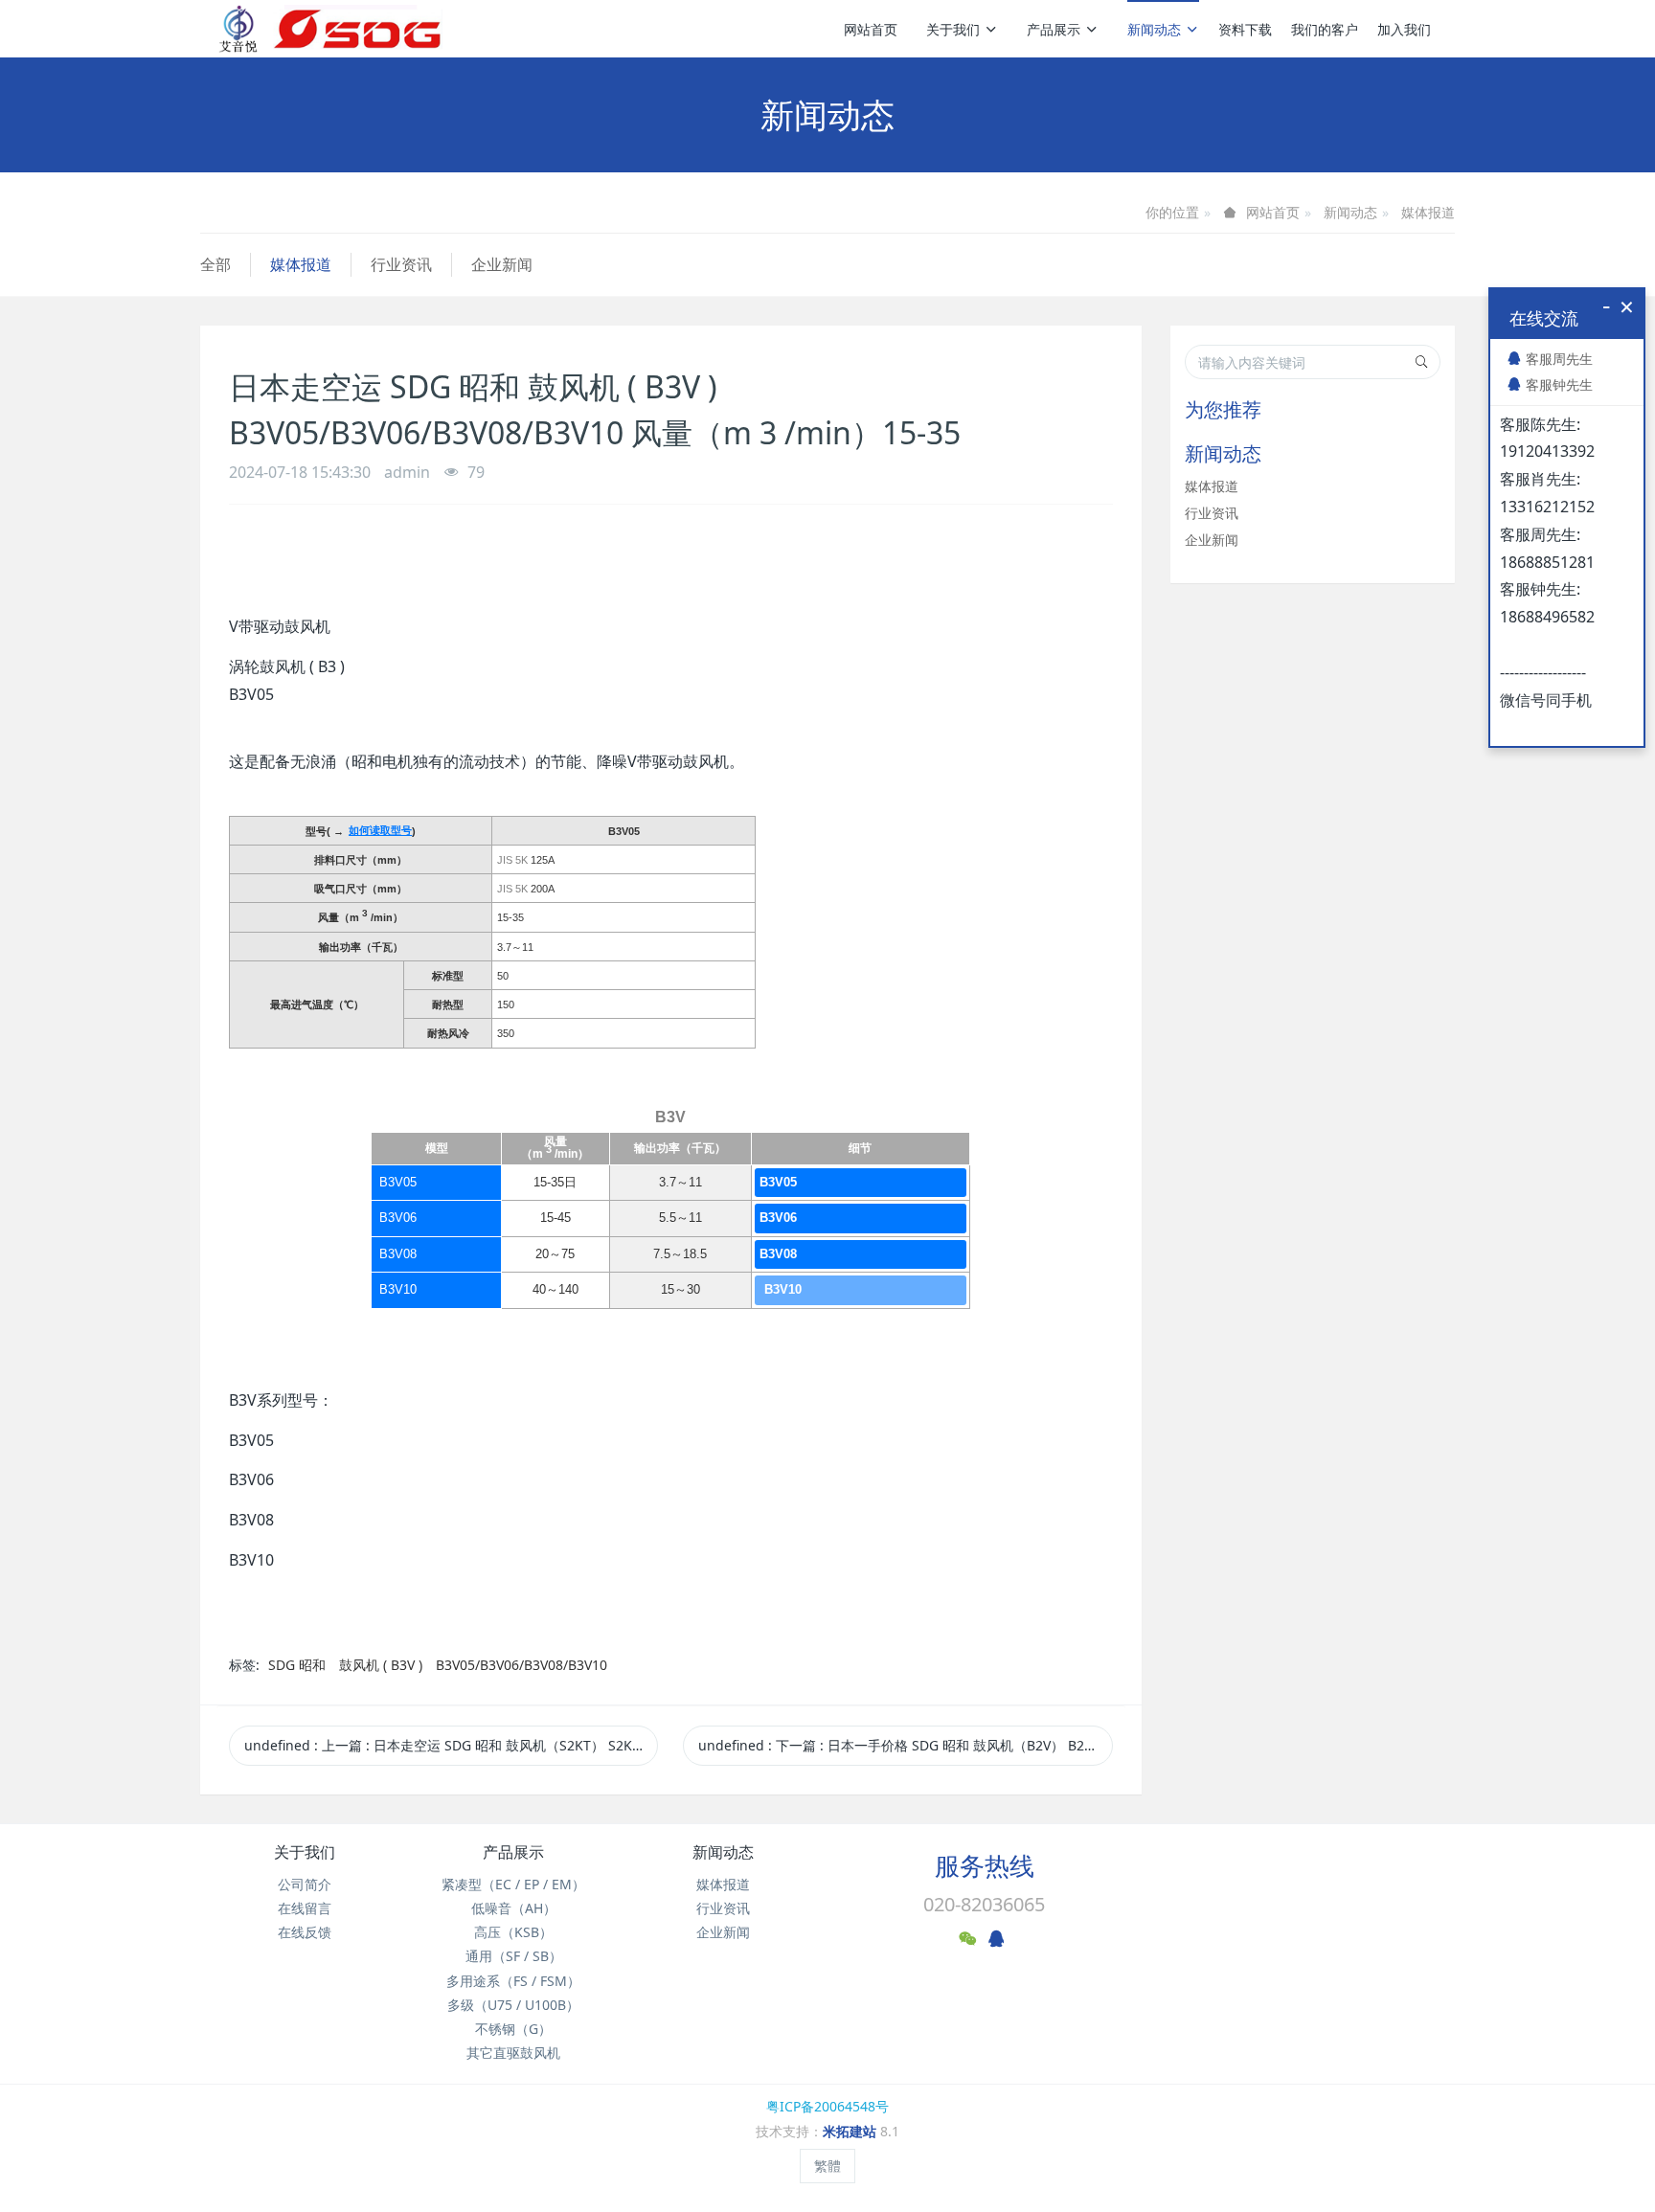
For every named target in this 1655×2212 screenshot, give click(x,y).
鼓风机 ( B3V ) (381, 1665)
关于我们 (953, 29)
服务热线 (985, 1865)
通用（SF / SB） (514, 1956)
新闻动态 (1154, 29)
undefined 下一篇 (905, 1745)
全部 (215, 264)
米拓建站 (851, 2131)
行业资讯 (401, 264)
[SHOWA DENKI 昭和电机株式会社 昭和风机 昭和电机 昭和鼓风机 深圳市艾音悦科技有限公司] (330, 29)
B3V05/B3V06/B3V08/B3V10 (521, 1665)
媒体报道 (1428, 212)
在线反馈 (305, 1932)
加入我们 (1404, 29)
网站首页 (871, 29)
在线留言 (305, 1908)
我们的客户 (1325, 29)
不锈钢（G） (513, 2029)
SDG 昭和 (299, 1665)
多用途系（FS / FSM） (513, 1981)
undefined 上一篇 (451, 1745)
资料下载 (1245, 29)
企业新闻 (502, 264)
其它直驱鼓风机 (513, 2053)
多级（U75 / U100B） (513, 2005)
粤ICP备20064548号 (827, 2106)
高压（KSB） (513, 1932)
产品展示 (1054, 29)
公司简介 (305, 1884)
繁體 (827, 2166)
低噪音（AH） (514, 1908)
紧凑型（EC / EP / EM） (513, 1884)
